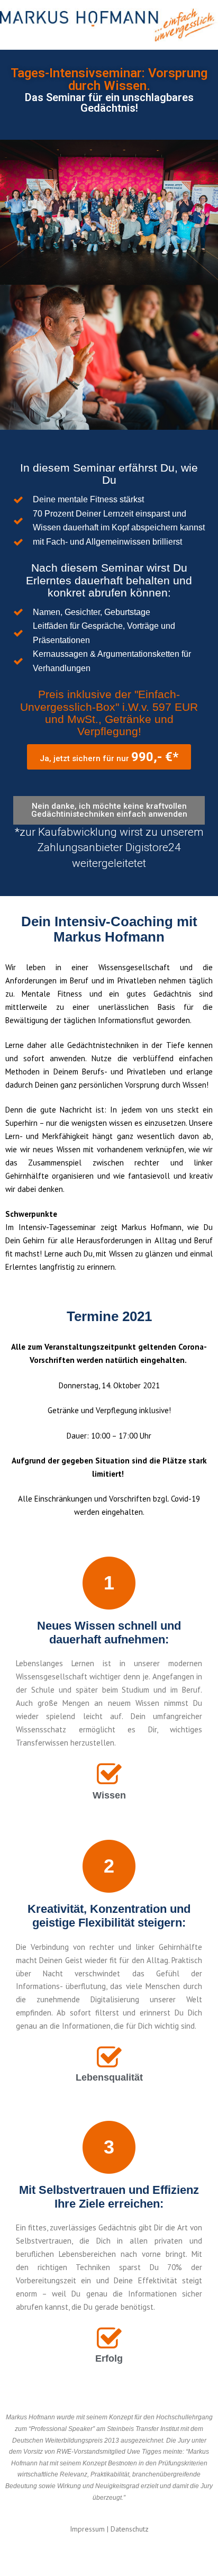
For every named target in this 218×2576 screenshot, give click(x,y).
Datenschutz (130, 2529)
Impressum (87, 2529)
